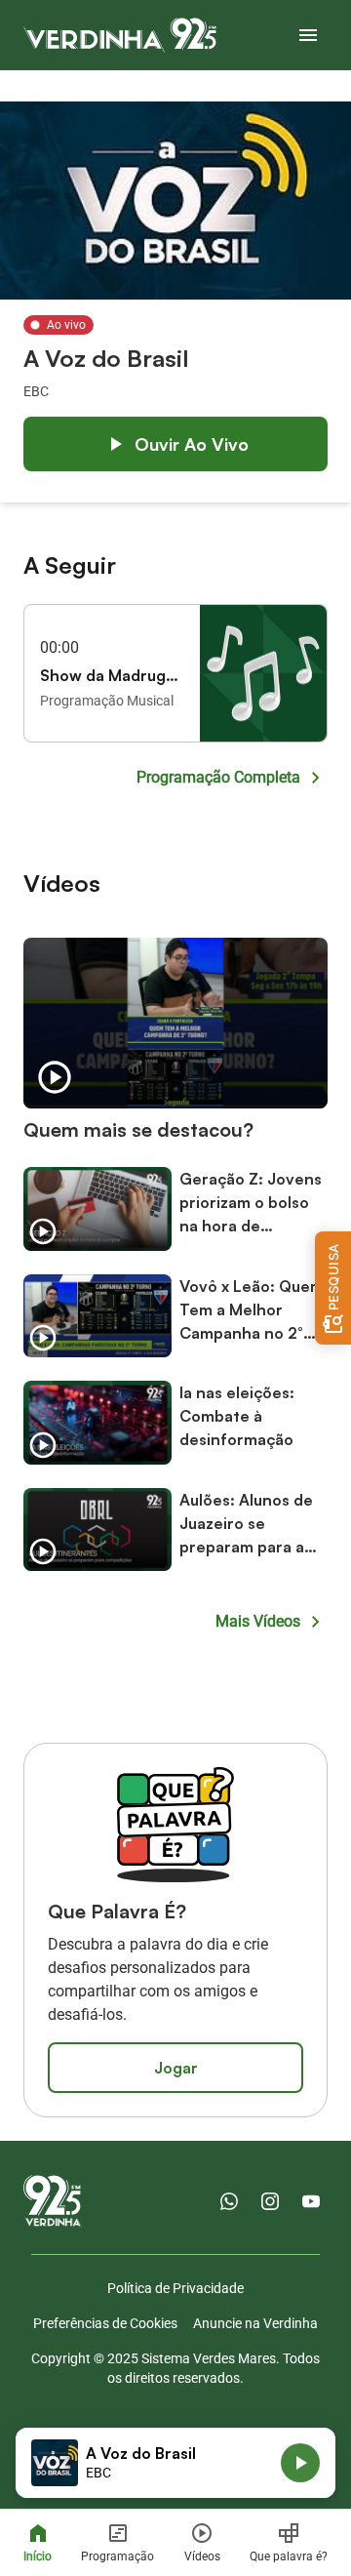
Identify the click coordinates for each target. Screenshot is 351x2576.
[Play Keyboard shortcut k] (300, 2463)
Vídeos (202, 2556)
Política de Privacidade (175, 2288)
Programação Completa (218, 777)
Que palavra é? (289, 2556)
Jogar (176, 2068)
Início (38, 2556)
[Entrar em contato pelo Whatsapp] (229, 2201)
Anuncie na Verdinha (255, 2323)
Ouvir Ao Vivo (192, 444)
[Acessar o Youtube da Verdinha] (311, 2201)
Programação (117, 2556)
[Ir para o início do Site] (120, 35)
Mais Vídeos (258, 1621)
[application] (175, 2463)
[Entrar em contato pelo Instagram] (270, 2201)
